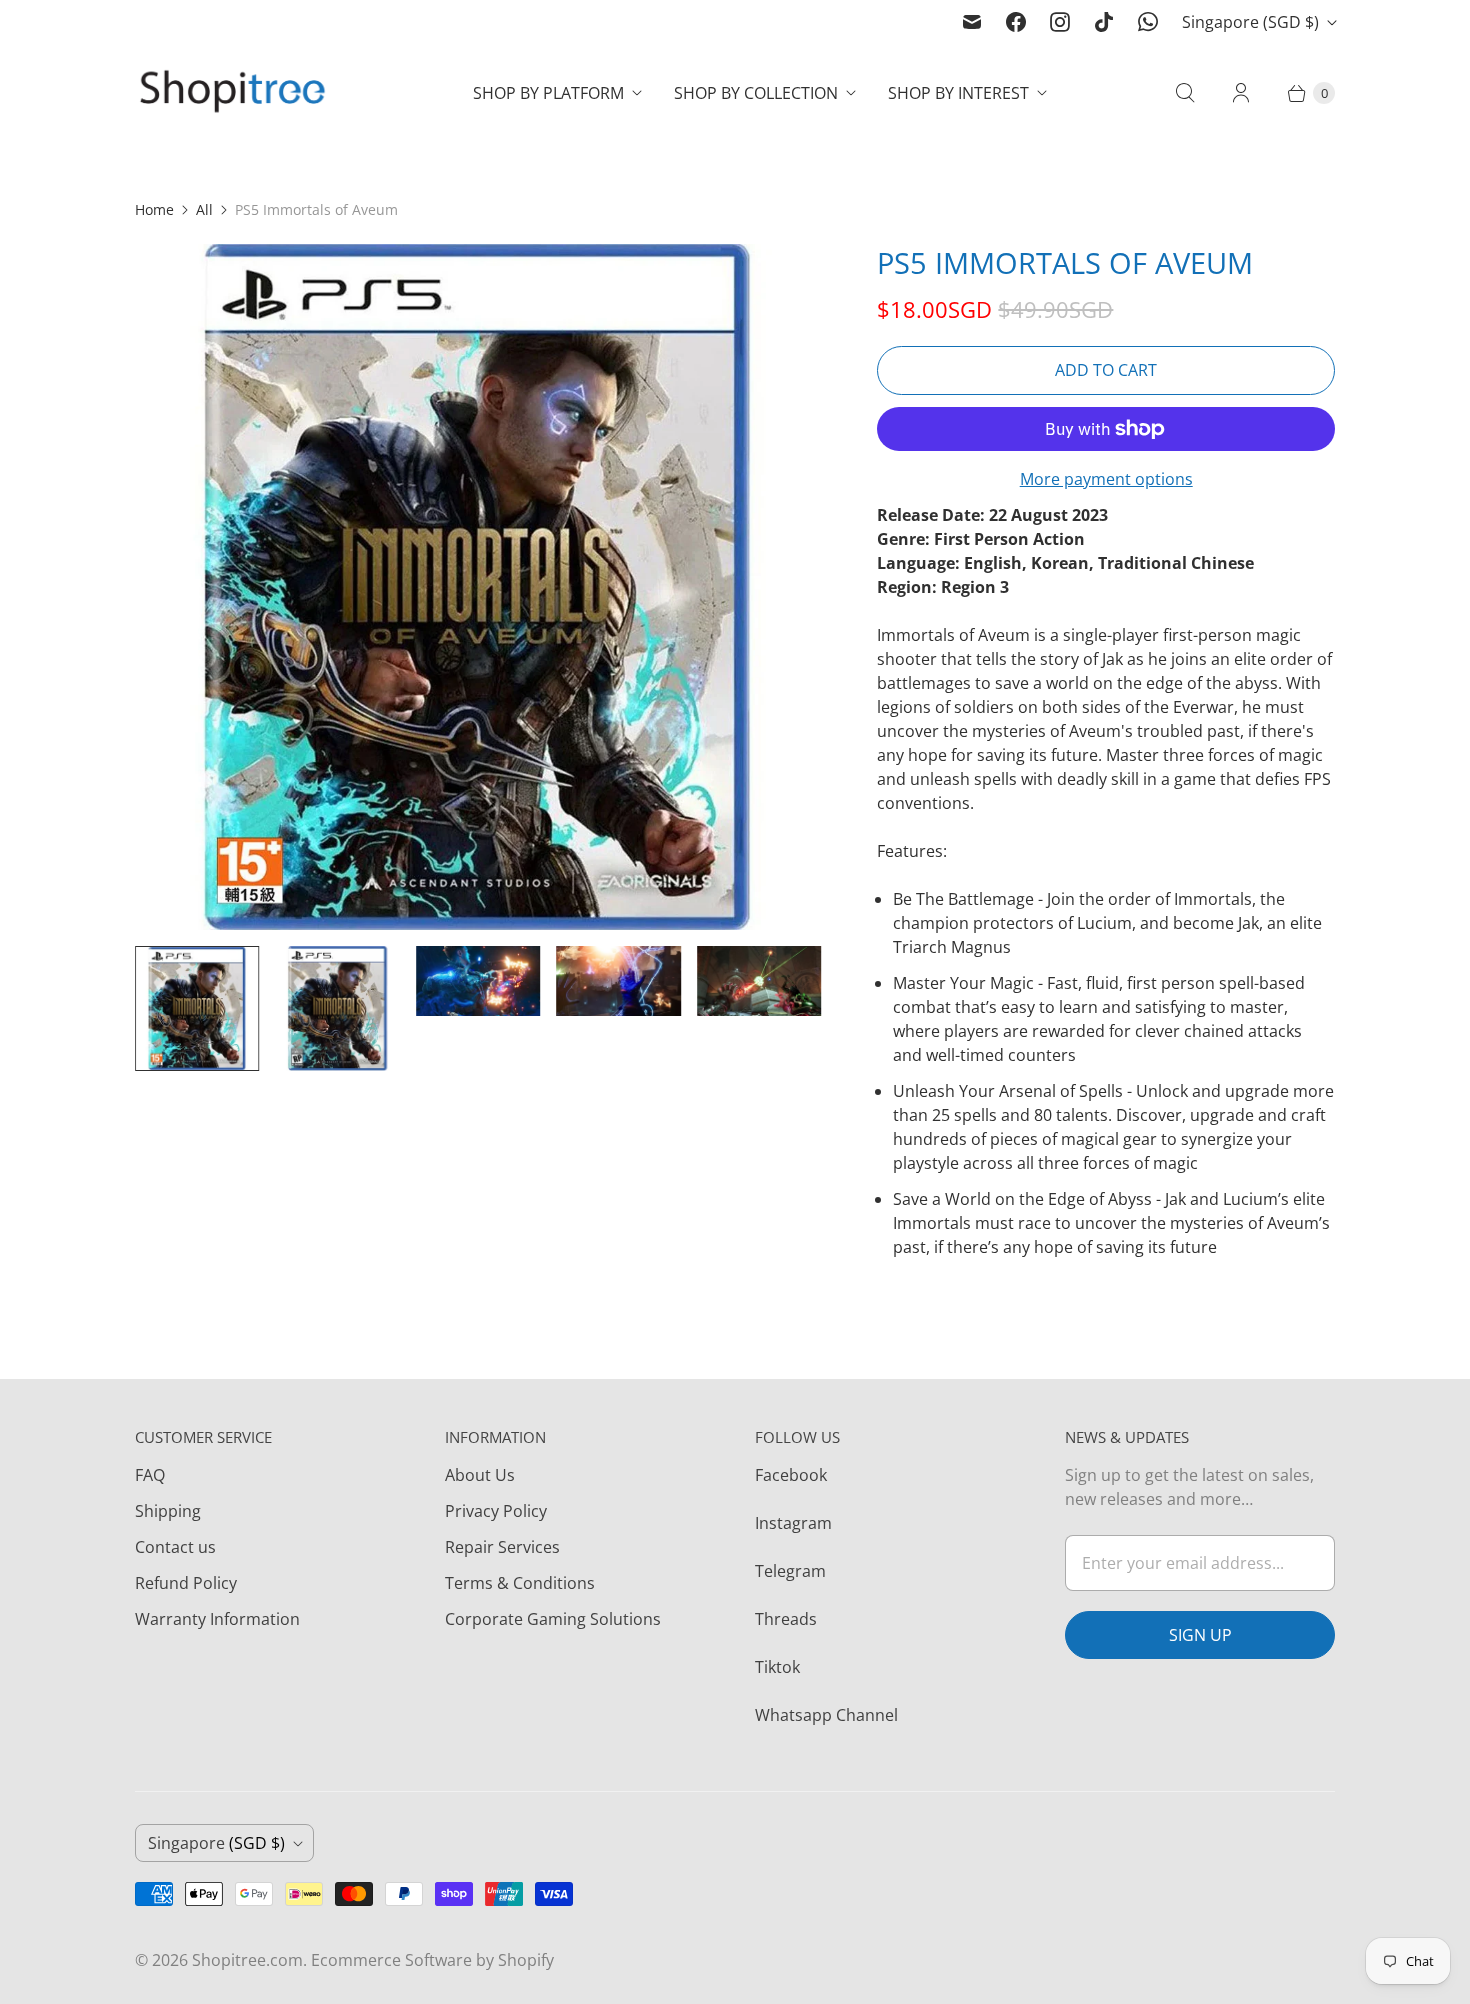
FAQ (150, 1475)
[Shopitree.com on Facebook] (1016, 22)
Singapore (1250, 22)
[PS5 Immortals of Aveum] (478, 587)
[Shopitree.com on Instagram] (1060, 22)
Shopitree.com (247, 1960)
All (204, 209)
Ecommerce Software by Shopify (432, 1960)
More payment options (1106, 479)
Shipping (168, 1511)
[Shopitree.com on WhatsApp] (1148, 22)
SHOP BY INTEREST (958, 93)
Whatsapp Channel (826, 1715)
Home (154, 209)
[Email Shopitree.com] (972, 22)
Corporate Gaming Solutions (553, 1619)
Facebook (791, 1475)
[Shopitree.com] (235, 93)
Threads (786, 1619)
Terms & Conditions (520, 1583)
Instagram (793, 1523)
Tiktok (777, 1667)
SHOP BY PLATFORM (548, 93)
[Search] (1185, 93)
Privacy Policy (496, 1511)
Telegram (790, 1571)
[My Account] (1241, 93)
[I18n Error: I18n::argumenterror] (197, 1008)
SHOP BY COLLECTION (756, 93)
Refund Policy (186, 1583)
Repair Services (502, 1547)
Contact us (175, 1547)
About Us (480, 1475)
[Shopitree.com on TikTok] (1104, 22)
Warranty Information (217, 1619)
